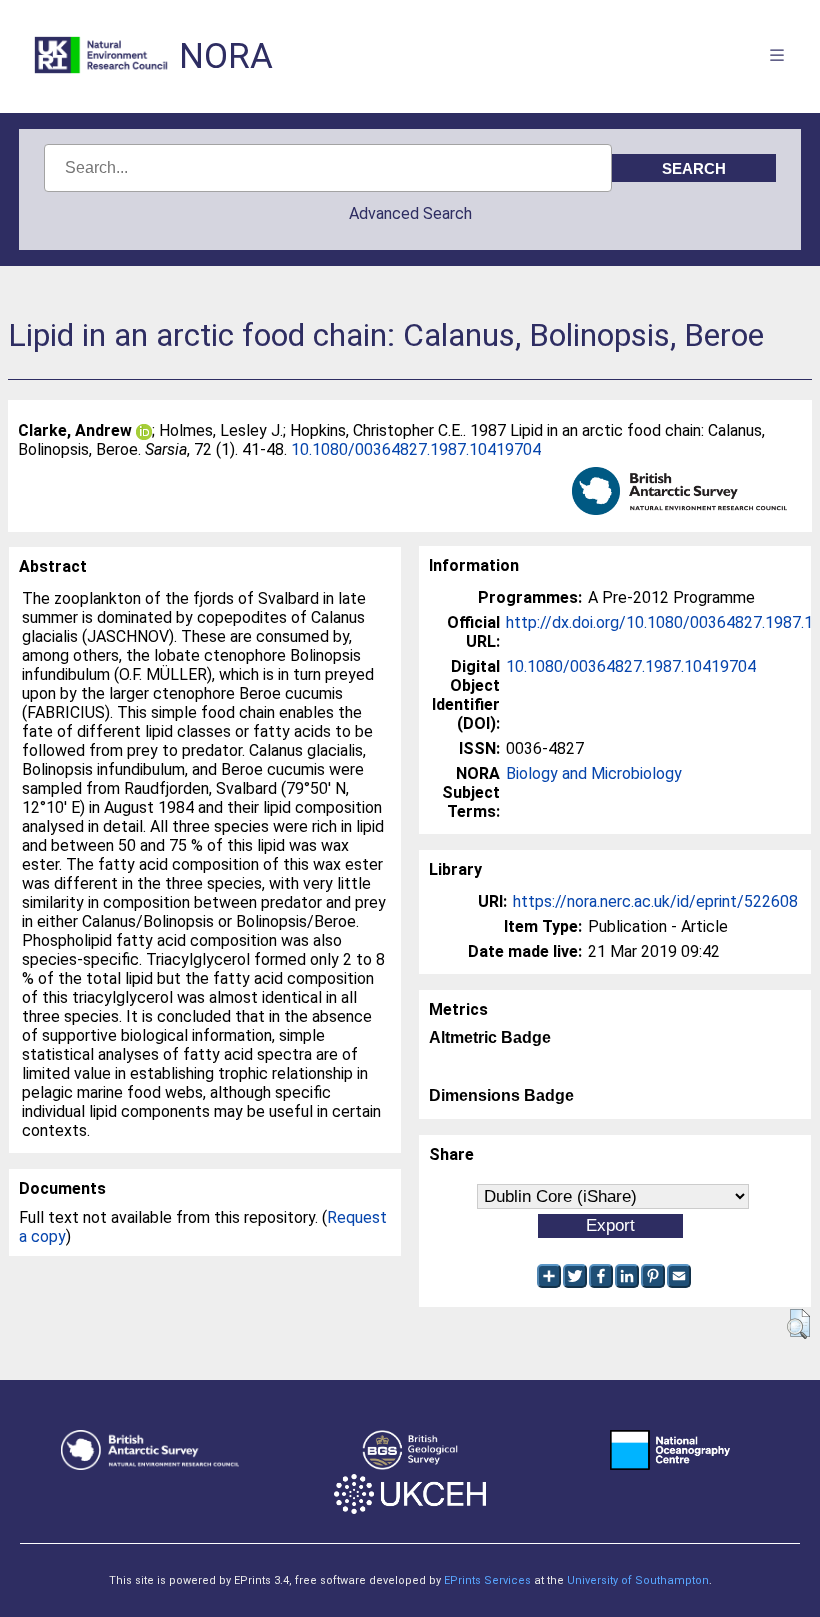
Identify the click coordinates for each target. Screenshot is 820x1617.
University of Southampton (638, 1580)
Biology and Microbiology (594, 773)
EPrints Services (487, 1580)
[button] (798, 1324)
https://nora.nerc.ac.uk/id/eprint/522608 (655, 901)
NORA (226, 56)
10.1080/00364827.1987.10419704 (416, 449)
